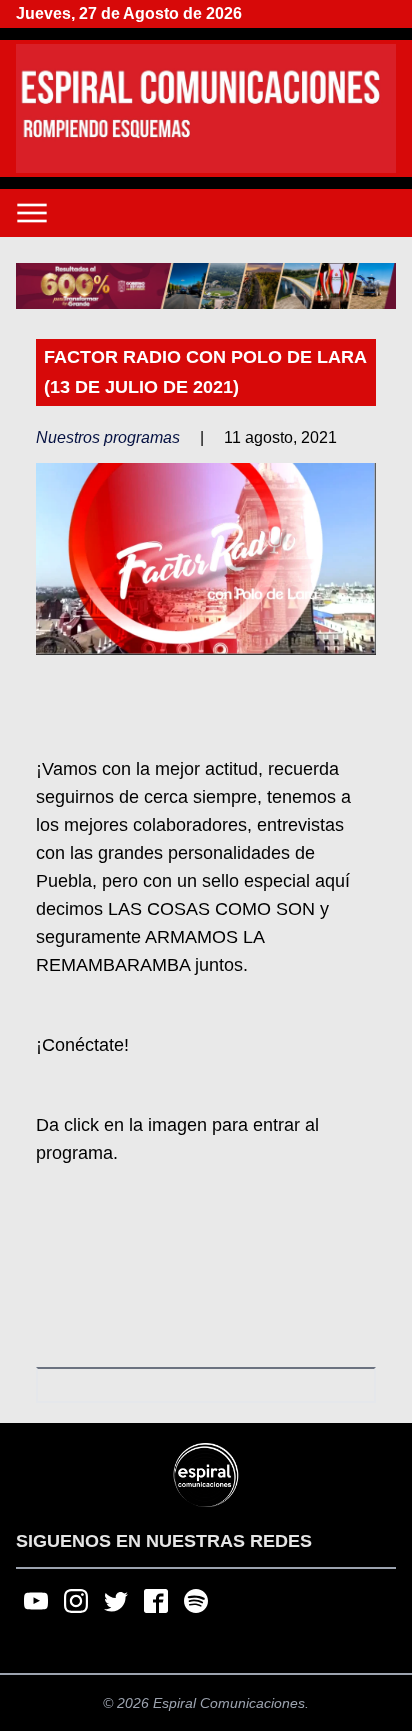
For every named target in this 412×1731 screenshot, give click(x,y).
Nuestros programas (108, 437)
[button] (206, 286)
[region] (206, 286)
